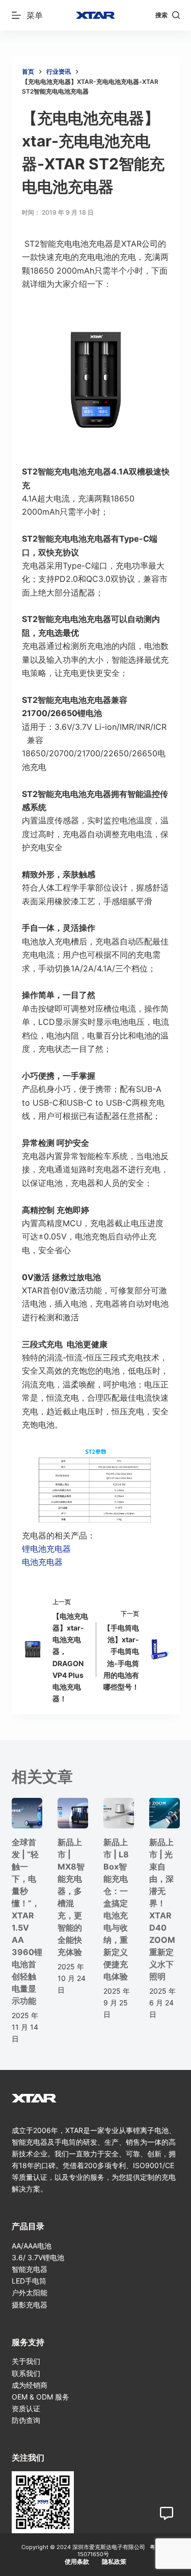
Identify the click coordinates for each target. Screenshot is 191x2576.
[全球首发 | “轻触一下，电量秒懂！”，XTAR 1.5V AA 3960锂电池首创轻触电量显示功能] (27, 1813)
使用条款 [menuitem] (77, 2562)
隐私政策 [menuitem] (114, 2562)
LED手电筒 (29, 2281)
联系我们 (26, 2373)
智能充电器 (30, 2269)
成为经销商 (30, 2385)
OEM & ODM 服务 (40, 2397)
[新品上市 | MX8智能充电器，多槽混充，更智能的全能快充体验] (73, 1813)
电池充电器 (42, 1562)
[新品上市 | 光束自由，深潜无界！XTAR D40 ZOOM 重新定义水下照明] (165, 1813)
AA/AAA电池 (32, 2246)
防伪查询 (26, 2420)
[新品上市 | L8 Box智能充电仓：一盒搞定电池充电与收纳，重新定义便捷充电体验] (119, 1813)
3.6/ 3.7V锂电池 (38, 2257)
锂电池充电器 (46, 1549)
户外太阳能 (30, 2292)
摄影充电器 (30, 2305)
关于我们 (26, 2361)
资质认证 (26, 2408)
